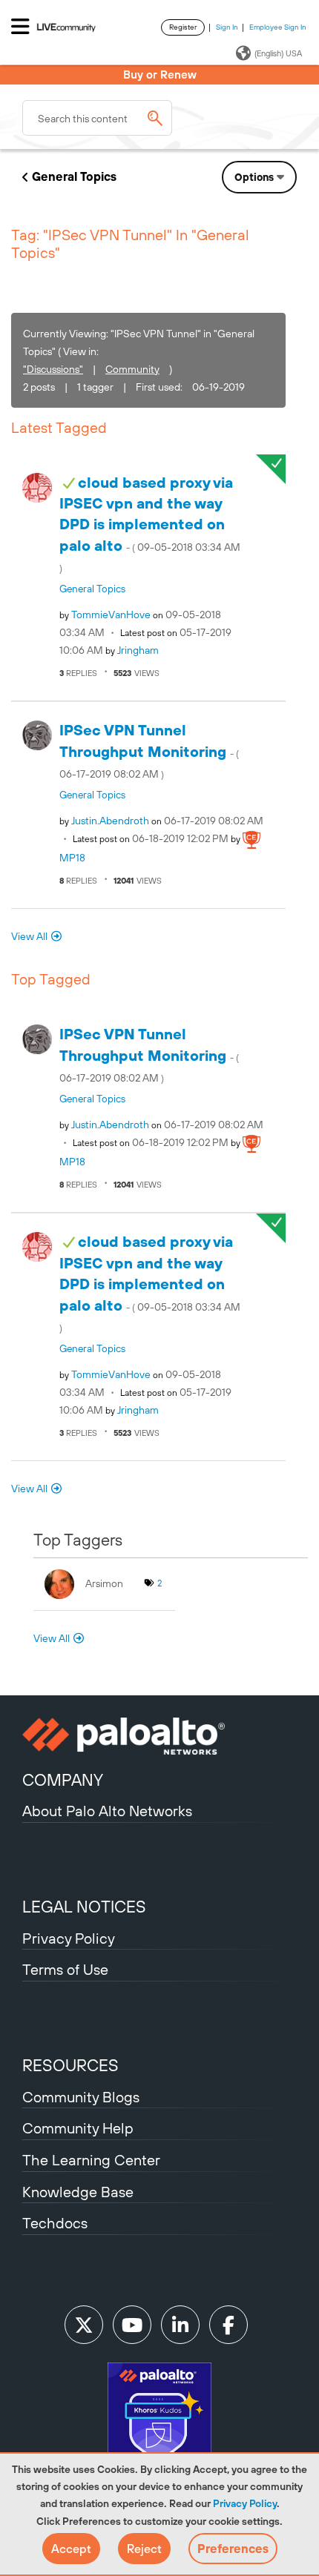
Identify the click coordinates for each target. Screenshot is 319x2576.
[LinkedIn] (180, 2325)
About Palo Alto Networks (107, 1811)
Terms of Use (65, 1969)
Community (132, 369)
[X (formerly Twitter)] (84, 2325)
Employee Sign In (278, 27)
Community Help (78, 2128)
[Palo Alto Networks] (159, 1736)
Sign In (227, 27)
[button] (71, 2549)
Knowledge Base (78, 2192)
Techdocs (55, 2223)
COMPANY (63, 1780)
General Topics (74, 176)
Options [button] (254, 177)
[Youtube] (132, 2325)
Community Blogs (81, 2097)
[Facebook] (228, 2325)
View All (29, 936)
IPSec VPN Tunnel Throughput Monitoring (149, 751)
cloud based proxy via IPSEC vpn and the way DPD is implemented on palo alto (150, 524)
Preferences (233, 2549)
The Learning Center (91, 2160)
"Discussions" (53, 369)
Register (183, 27)
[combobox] (97, 118)
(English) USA (278, 53)
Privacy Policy (245, 2503)
